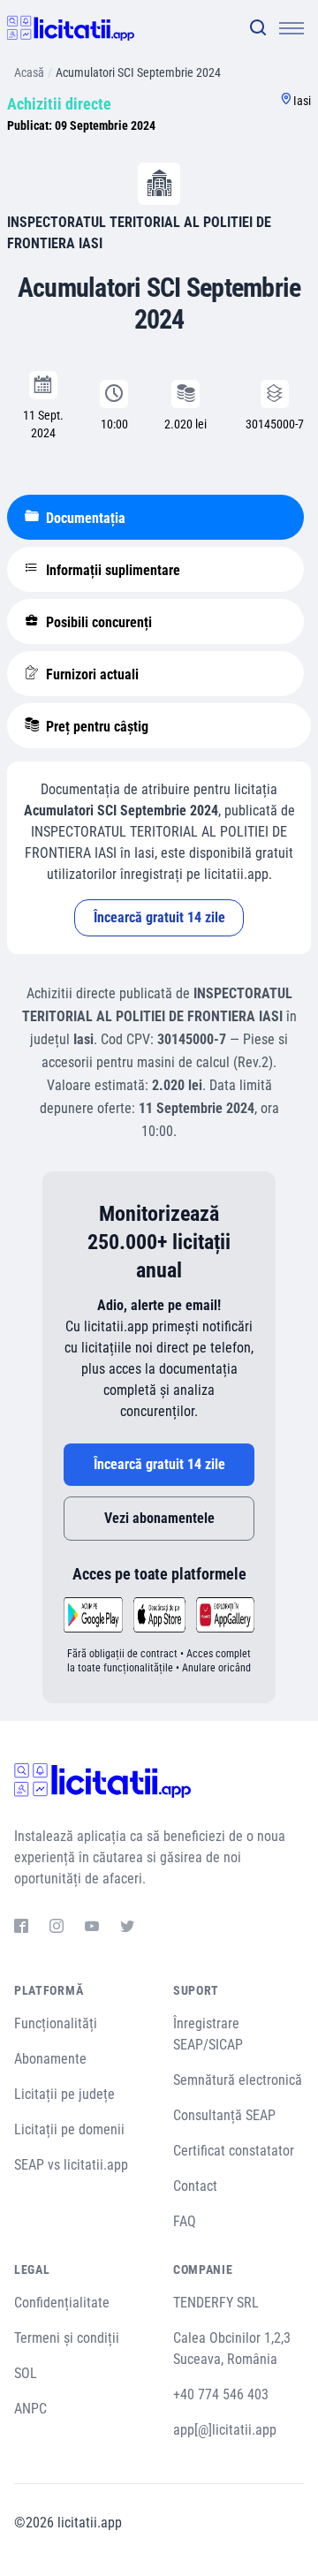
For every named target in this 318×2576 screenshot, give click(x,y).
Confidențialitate (62, 2303)
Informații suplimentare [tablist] (111, 570)
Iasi (302, 101)
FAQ (185, 2221)
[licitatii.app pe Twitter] (127, 1928)
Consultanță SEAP (224, 2115)
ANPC (30, 2409)
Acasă (29, 72)
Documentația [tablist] (84, 518)
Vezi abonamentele (159, 1518)
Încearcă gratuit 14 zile (159, 917)
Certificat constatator (234, 2151)
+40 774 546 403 (221, 2394)
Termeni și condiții (67, 2338)
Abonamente (50, 2059)
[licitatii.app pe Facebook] (21, 1928)
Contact (195, 2186)
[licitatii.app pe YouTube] (92, 1928)
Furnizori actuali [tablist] (91, 674)
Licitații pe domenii (69, 2129)
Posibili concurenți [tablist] (97, 622)
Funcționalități (56, 2023)
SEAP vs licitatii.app (71, 2165)
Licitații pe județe (64, 2094)
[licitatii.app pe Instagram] (57, 1928)
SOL (26, 2373)
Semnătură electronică (238, 2080)
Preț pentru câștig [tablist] (95, 727)
